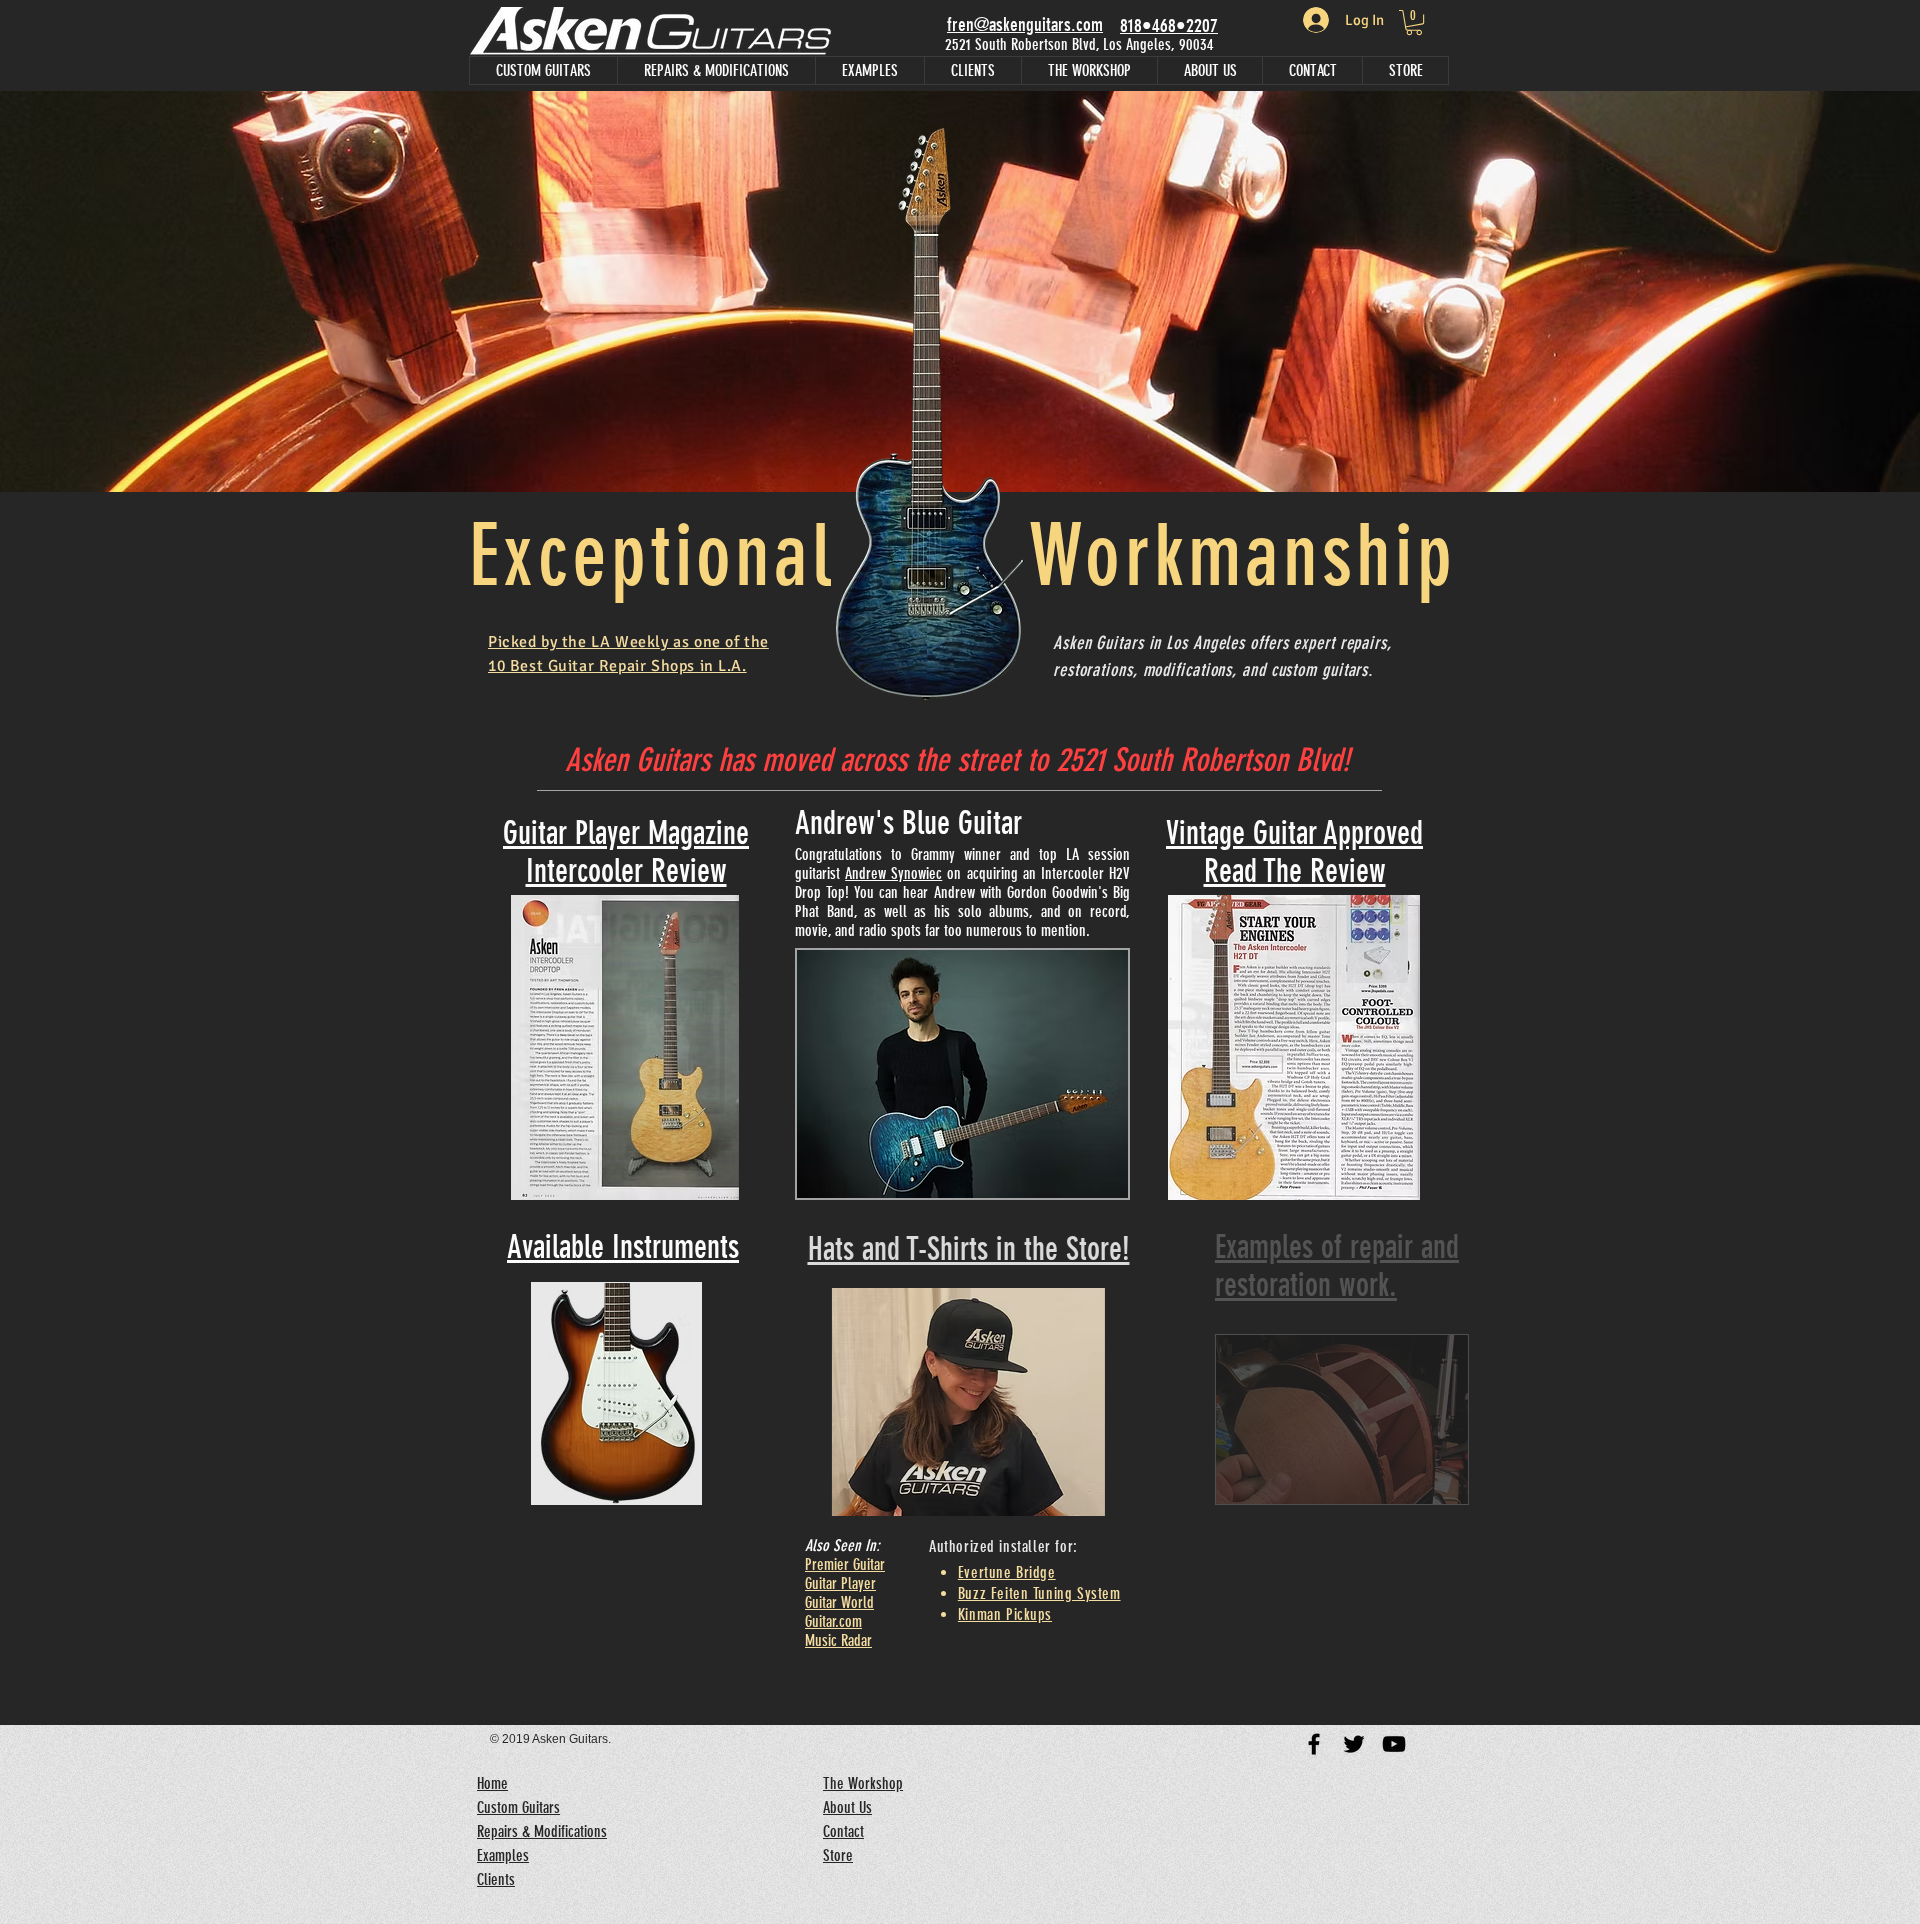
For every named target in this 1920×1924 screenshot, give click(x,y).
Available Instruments (623, 1247)
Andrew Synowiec (893, 873)
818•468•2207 (1169, 25)
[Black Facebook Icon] (1314, 1744)
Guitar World (839, 1602)
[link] (1414, 22)
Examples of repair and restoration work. (1290, 1266)
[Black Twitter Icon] (1354, 1744)
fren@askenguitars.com (1025, 24)
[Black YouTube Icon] (1394, 1744)
